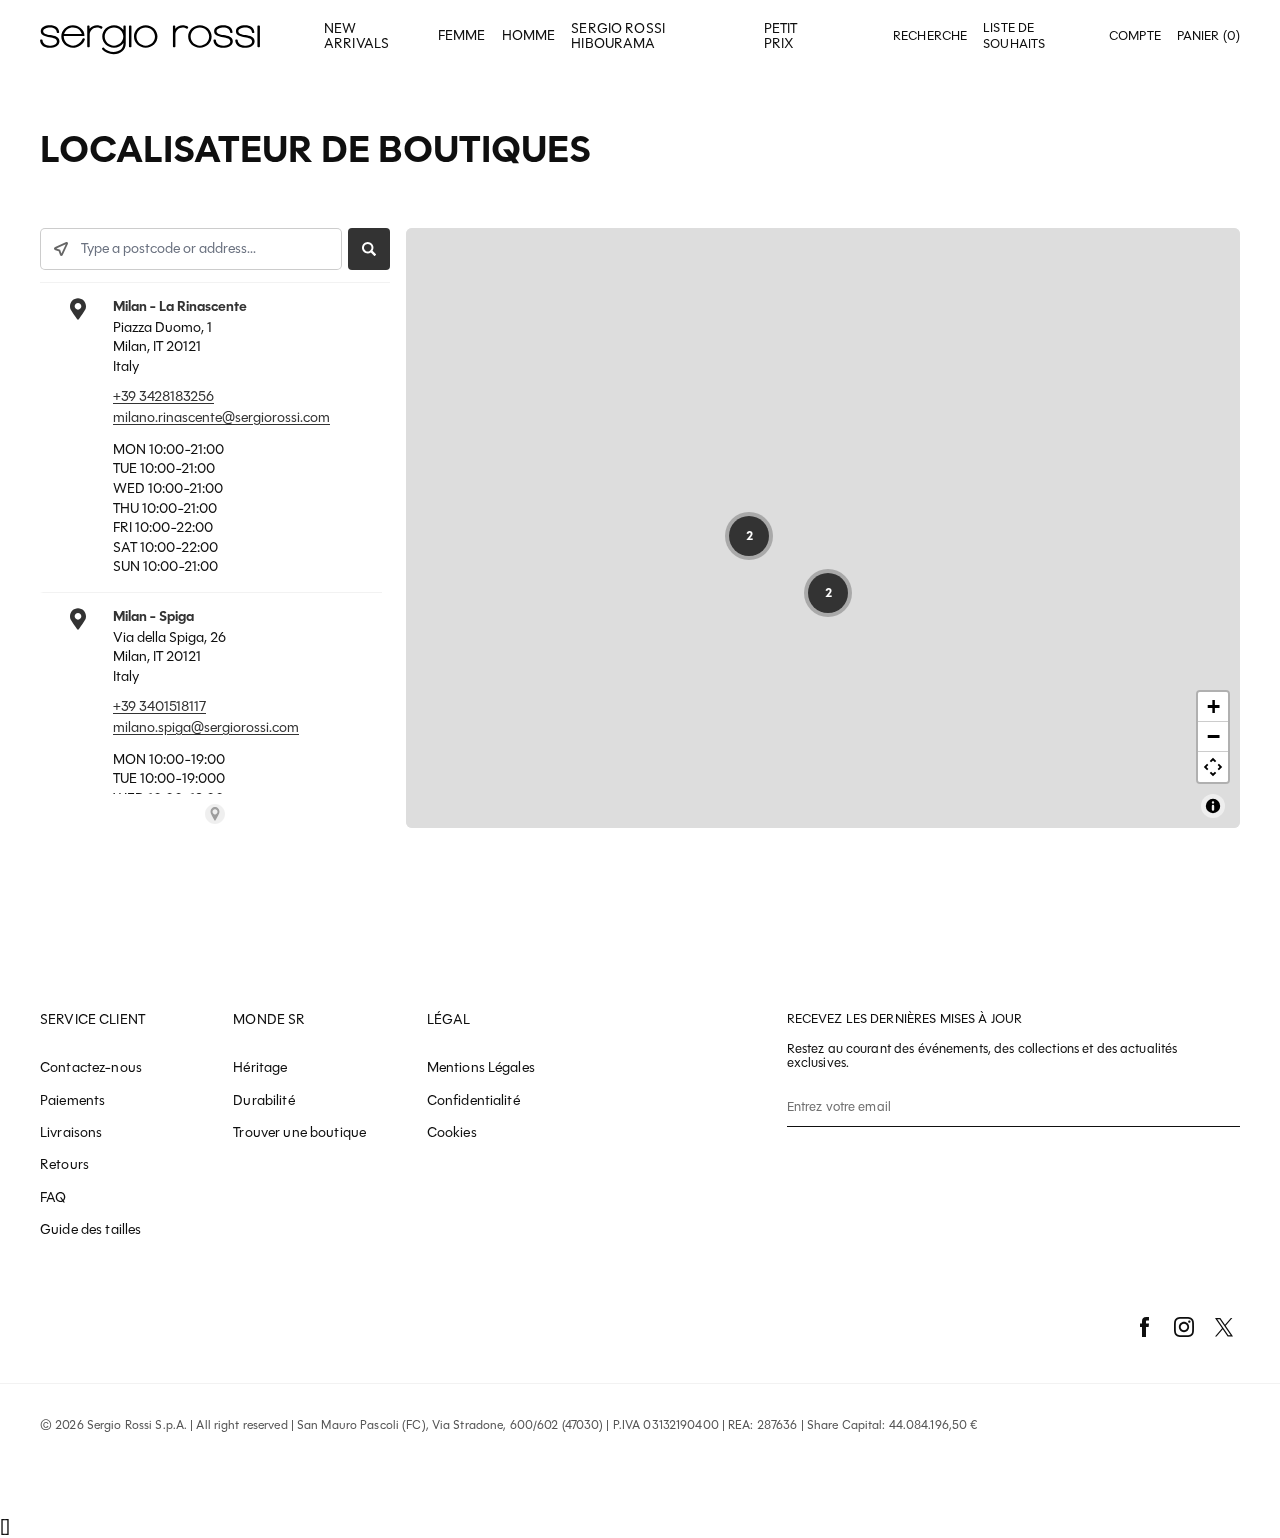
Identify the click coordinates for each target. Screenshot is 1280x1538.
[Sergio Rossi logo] (150, 36)
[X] (1224, 1327)
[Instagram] (1184, 1327)
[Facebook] (1144, 1327)
